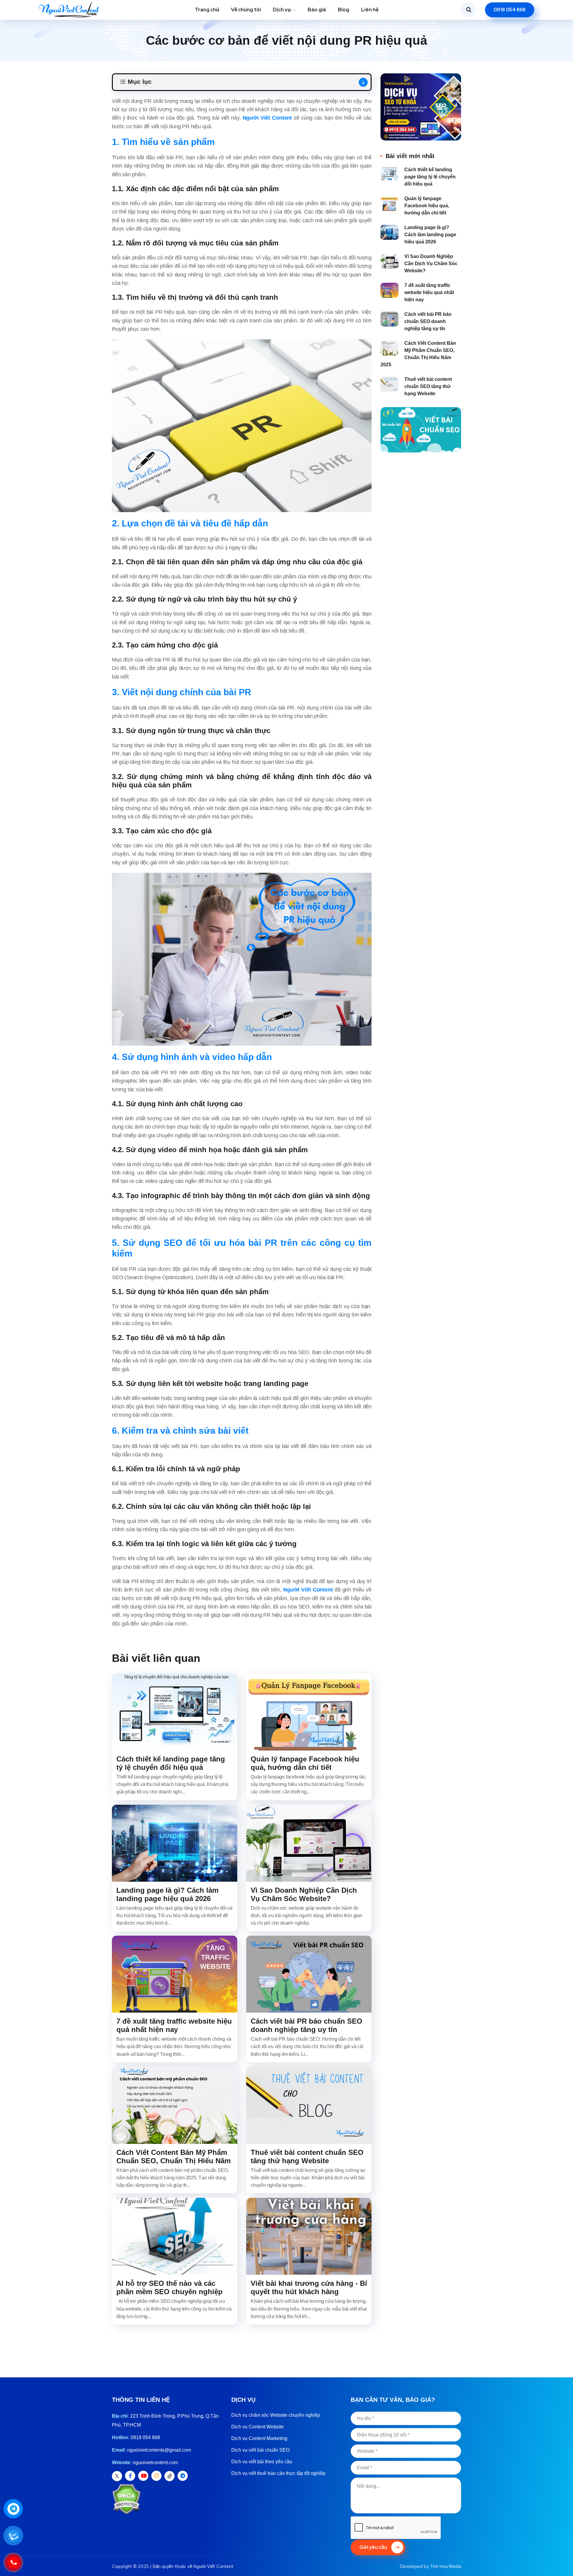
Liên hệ (370, 10)
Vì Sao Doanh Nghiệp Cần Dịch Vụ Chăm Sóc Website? (304, 1894)
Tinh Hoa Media (445, 2566)
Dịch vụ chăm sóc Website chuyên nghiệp (276, 2415)
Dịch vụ (282, 10)
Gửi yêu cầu (373, 2547)
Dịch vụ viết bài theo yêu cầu (262, 2462)
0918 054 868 (510, 10)
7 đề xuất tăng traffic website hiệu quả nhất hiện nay (174, 2025)
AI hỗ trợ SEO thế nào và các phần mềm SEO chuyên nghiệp (170, 2287)
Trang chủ (207, 10)
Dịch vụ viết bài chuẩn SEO (260, 2450)
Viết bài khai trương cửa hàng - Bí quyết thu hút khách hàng (309, 2287)
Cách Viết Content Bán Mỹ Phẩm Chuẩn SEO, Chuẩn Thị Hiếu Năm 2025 (174, 2161)
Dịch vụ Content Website (258, 2427)
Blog (344, 10)
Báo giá (317, 10)
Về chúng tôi (246, 10)
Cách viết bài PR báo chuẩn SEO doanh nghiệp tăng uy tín (306, 2025)
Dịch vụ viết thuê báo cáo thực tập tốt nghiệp (278, 2473)
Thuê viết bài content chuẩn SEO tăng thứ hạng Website (307, 2157)
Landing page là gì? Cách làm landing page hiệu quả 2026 (167, 1894)
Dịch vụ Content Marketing (259, 2438)
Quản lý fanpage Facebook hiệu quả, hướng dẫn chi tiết (305, 1763)
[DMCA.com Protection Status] (126, 2499)
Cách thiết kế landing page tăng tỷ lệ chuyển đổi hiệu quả (171, 1763)
